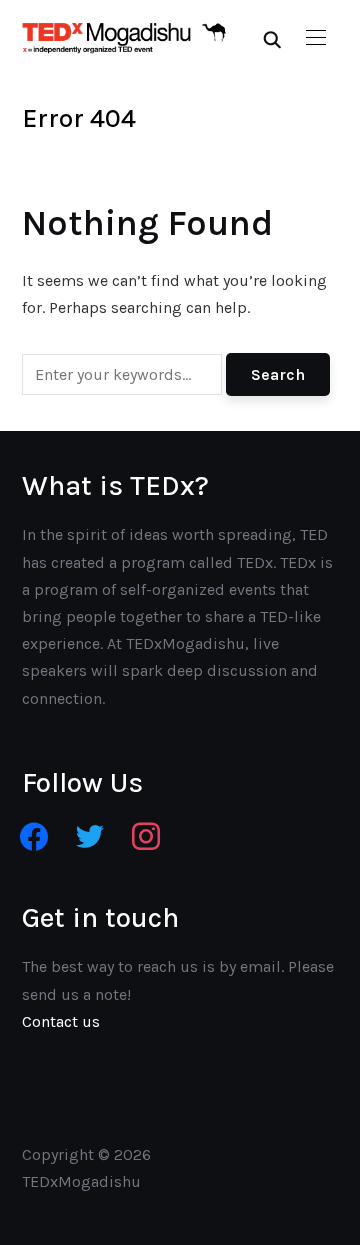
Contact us (61, 1021)
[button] (316, 38)
